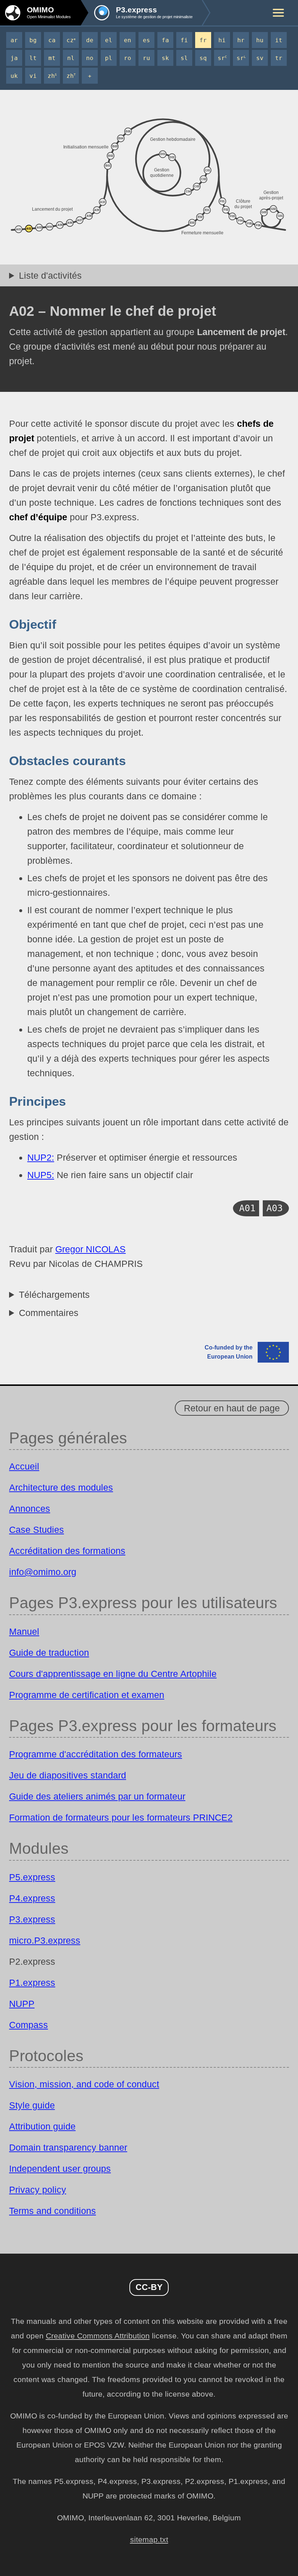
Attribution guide (42, 2126)
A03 (275, 1208)
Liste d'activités (50, 275)
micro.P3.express (45, 1940)
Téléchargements (54, 1295)
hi (222, 40)
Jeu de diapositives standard (68, 1775)
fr (203, 40)
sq (203, 58)
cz (71, 40)
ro (128, 58)
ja (14, 58)
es (146, 40)
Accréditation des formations (67, 1551)
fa (165, 40)
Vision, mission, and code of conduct (84, 2084)
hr (241, 40)
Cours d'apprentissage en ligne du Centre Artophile (113, 1674)
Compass (29, 2025)
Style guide (32, 2105)
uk (14, 76)
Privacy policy (38, 2190)
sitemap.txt (149, 2540)
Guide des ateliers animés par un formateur (97, 1796)
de (90, 40)
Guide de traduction (49, 1653)
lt (33, 58)
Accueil (24, 1466)
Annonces (30, 1508)
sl (184, 58)
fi (184, 40)
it (279, 40)
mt (52, 58)
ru (146, 58)
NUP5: (41, 1175)
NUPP (22, 2004)
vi (33, 76)
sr (222, 58)
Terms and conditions (53, 2211)
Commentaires (49, 1313)
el (109, 40)
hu (260, 40)
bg (33, 40)
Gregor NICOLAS (90, 1249)
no (90, 58)
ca (52, 40)
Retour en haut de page (232, 1408)
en (128, 40)
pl (109, 58)
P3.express (32, 1919)
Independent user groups (60, 2168)
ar (14, 40)
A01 (247, 1208)
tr (279, 58)
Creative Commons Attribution (98, 2336)
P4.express (32, 1898)
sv (260, 58)
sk (165, 58)
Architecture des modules (61, 1487)
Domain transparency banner (68, 2147)
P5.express (32, 1877)
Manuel (24, 1631)
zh (52, 76)
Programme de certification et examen (87, 1695)
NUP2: (41, 1157)
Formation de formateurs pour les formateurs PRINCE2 (121, 1817)
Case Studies (37, 1530)
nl (71, 58)
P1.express (32, 1983)
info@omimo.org (43, 1572)
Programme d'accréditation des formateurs (96, 1754)
